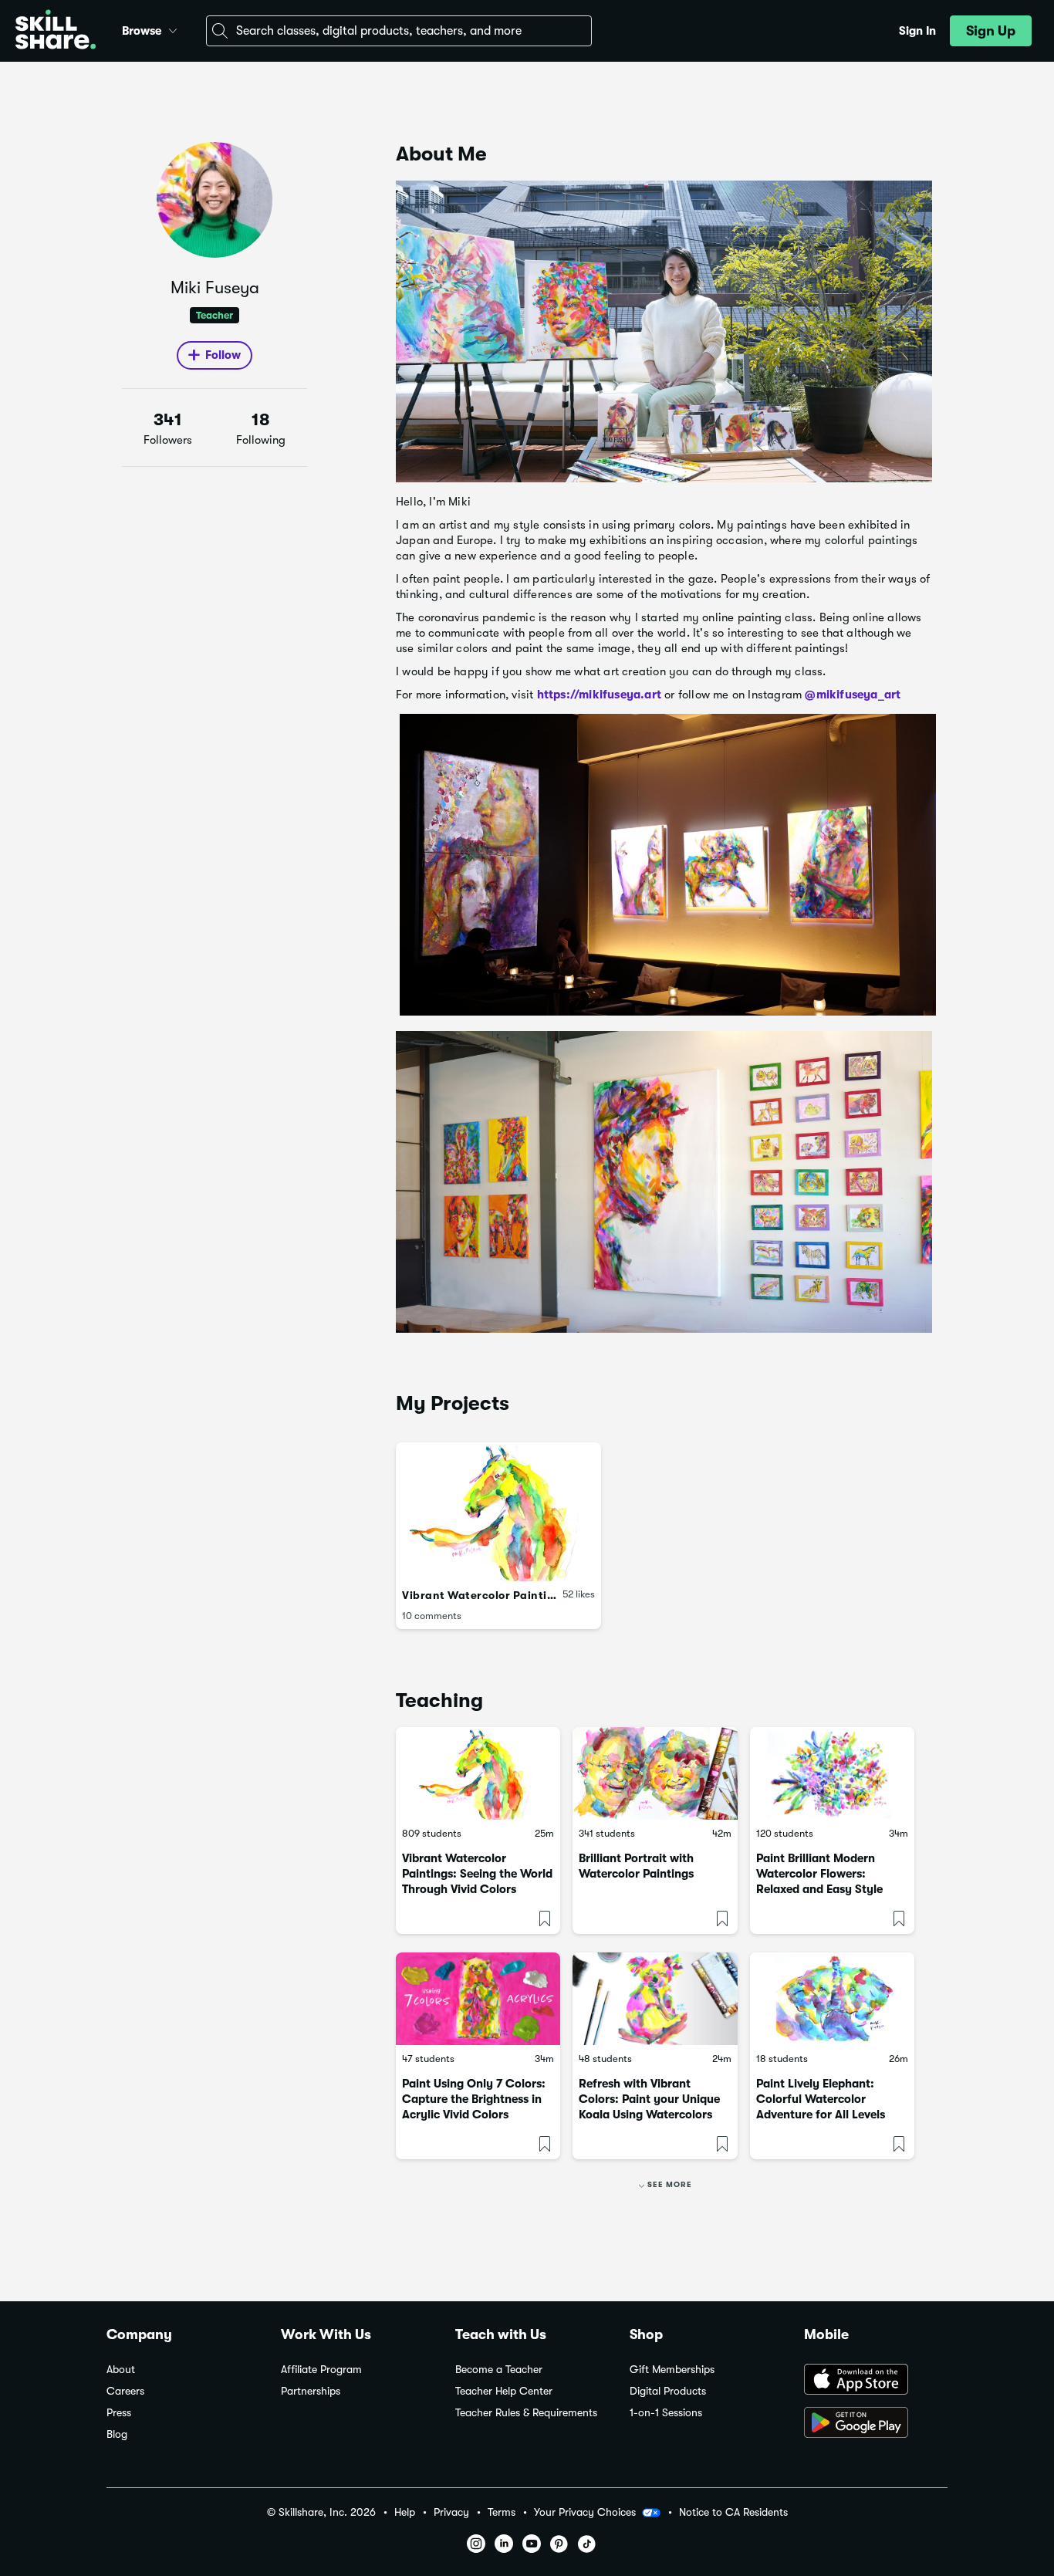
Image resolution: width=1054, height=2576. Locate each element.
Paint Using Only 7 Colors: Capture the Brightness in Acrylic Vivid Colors (474, 2099)
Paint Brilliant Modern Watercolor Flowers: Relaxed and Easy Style (819, 1874)
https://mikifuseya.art (599, 695)
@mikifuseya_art (853, 695)
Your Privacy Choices (585, 2512)
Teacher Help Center (504, 2391)
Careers (125, 2391)
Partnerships (311, 2391)
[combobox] (399, 31)
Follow (223, 355)
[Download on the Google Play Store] (876, 2424)
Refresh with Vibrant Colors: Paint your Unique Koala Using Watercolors (649, 2099)
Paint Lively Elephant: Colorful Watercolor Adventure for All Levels (821, 2099)
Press (119, 2413)
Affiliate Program (321, 2370)
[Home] (56, 31)
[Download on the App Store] (876, 2381)
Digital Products (668, 2391)
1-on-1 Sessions (666, 2413)
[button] (173, 29)
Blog (117, 2434)
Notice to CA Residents (733, 2512)
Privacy (451, 2512)
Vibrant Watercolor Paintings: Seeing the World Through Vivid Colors (477, 1874)
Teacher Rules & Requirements (526, 2413)
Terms (502, 2512)
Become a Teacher (499, 2370)
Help (405, 2512)
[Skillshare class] (478, 1773)
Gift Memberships (672, 2370)
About (121, 2370)
